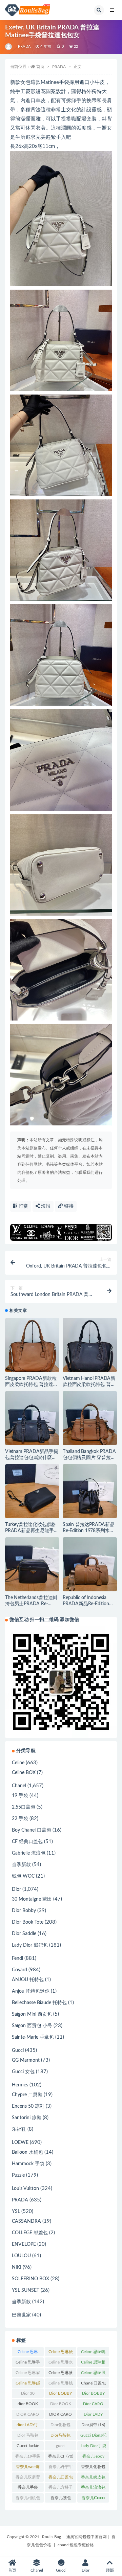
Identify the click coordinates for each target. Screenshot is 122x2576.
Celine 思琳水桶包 (61, 2364)
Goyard (19, 1970)
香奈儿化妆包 (93, 2468)
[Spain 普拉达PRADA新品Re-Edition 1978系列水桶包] (90, 1491)
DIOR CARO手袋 (28, 2416)
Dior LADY (93, 2416)
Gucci (18, 2051)
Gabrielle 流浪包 (29, 1853)
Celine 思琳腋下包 (61, 2374)
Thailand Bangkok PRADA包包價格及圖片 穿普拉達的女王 (89, 1458)
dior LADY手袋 (28, 2426)
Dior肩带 (93, 2425)
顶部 (110, 2570)
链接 (68, 1206)
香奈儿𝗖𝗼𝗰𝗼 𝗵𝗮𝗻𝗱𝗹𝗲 (93, 2499)
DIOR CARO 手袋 (60, 2416)
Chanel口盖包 (93, 2384)
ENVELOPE (24, 2244)
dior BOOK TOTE (28, 2405)
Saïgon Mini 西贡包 (32, 2014)
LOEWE (20, 2143)
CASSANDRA (26, 2221)
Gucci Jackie (28, 2447)
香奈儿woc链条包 (28, 2468)
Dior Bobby (24, 1911)
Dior (16, 1889)
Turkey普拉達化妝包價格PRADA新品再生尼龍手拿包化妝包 (32, 1531)
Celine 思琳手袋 (28, 2364)
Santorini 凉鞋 (27, 2118)
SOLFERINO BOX (30, 2279)
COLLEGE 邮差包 (30, 2233)
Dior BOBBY (60, 2395)
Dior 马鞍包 (28, 2437)
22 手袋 (20, 1819)
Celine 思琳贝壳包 (93, 2374)
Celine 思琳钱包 (61, 2384)
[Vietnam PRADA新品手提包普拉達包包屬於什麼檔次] (32, 1418)
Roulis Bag (52, 2537)
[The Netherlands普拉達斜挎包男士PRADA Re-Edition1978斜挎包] (32, 1564)
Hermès (20, 2085)
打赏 (23, 1206)
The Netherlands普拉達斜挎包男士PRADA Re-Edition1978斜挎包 (31, 1604)
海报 (45, 1206)
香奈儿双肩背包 (28, 2479)
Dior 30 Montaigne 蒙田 (28, 2395)
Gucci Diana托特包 (93, 2437)
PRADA (24, 47)
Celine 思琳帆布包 (93, 2353)
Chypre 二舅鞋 (27, 2095)
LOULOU (21, 2256)
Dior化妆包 (60, 2426)
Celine (18, 1763)
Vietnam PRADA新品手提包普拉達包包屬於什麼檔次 (32, 1458)
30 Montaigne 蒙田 (32, 1899)
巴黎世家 (21, 2315)
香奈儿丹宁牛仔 (61, 2468)
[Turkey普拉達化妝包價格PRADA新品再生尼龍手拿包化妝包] (32, 1491)
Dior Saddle (24, 1934)
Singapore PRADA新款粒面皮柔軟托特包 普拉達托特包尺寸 (32, 1385)
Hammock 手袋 (28, 2164)
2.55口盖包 (24, 1807)
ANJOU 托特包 (28, 1980)
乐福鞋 (19, 2129)
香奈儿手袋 (28, 2489)
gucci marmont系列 (61, 2447)
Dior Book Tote (28, 1922)
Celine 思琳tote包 (28, 2353)
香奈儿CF (61, 2456)
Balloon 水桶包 (27, 2152)
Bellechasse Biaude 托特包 (39, 2003)
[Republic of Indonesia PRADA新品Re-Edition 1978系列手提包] (90, 1564)
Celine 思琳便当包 (61, 2353)
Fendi (17, 1958)
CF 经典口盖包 (27, 1842)
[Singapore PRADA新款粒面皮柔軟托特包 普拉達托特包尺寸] (32, 1345)
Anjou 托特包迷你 (31, 1991)
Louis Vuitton (25, 2189)
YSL (16, 2212)
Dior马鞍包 (60, 2437)
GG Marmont (26, 2060)
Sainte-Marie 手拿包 (33, 2037)
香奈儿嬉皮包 (93, 2479)
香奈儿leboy (93, 2458)
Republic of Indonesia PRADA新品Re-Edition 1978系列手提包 (86, 1604)
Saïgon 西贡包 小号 (32, 2026)
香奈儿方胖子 (61, 2489)
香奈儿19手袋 (28, 2458)
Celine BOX (24, 1773)
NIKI (17, 2267)
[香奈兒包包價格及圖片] (9, 47)
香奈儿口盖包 (61, 2479)
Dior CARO (93, 2405)
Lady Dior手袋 (93, 2447)
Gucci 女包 (23, 2072)
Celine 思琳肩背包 (28, 2374)
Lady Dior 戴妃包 (30, 1945)
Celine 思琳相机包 (93, 2364)
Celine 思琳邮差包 (28, 2384)
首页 (40, 67)
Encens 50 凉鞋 (28, 2106)
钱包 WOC (23, 1876)
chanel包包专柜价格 (76, 2545)
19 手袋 (20, 1796)
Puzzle (18, 2175)
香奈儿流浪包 (93, 2489)
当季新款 (21, 1865)
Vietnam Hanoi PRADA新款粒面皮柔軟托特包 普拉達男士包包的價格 (89, 1385)
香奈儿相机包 (28, 2499)
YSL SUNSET (26, 2290)
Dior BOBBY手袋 (93, 2395)
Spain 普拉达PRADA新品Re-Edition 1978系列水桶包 (89, 1531)
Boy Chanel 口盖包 (32, 1830)
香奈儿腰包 (61, 2499)
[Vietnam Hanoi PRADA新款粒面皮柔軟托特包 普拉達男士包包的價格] (90, 1345)
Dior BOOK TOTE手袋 (61, 2405)
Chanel (19, 1786)
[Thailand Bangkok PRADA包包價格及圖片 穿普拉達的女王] (90, 1418)
